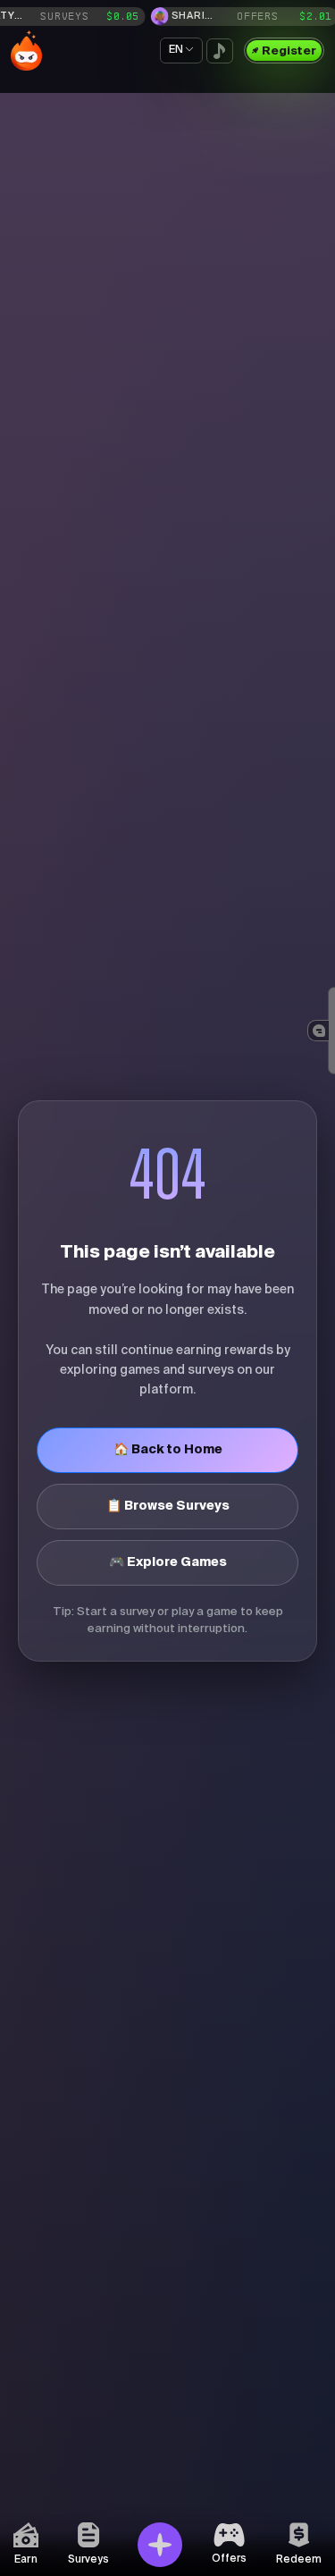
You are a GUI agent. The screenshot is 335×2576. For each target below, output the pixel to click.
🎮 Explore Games (168, 1562)
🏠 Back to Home (168, 1450)
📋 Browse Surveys (168, 1506)
